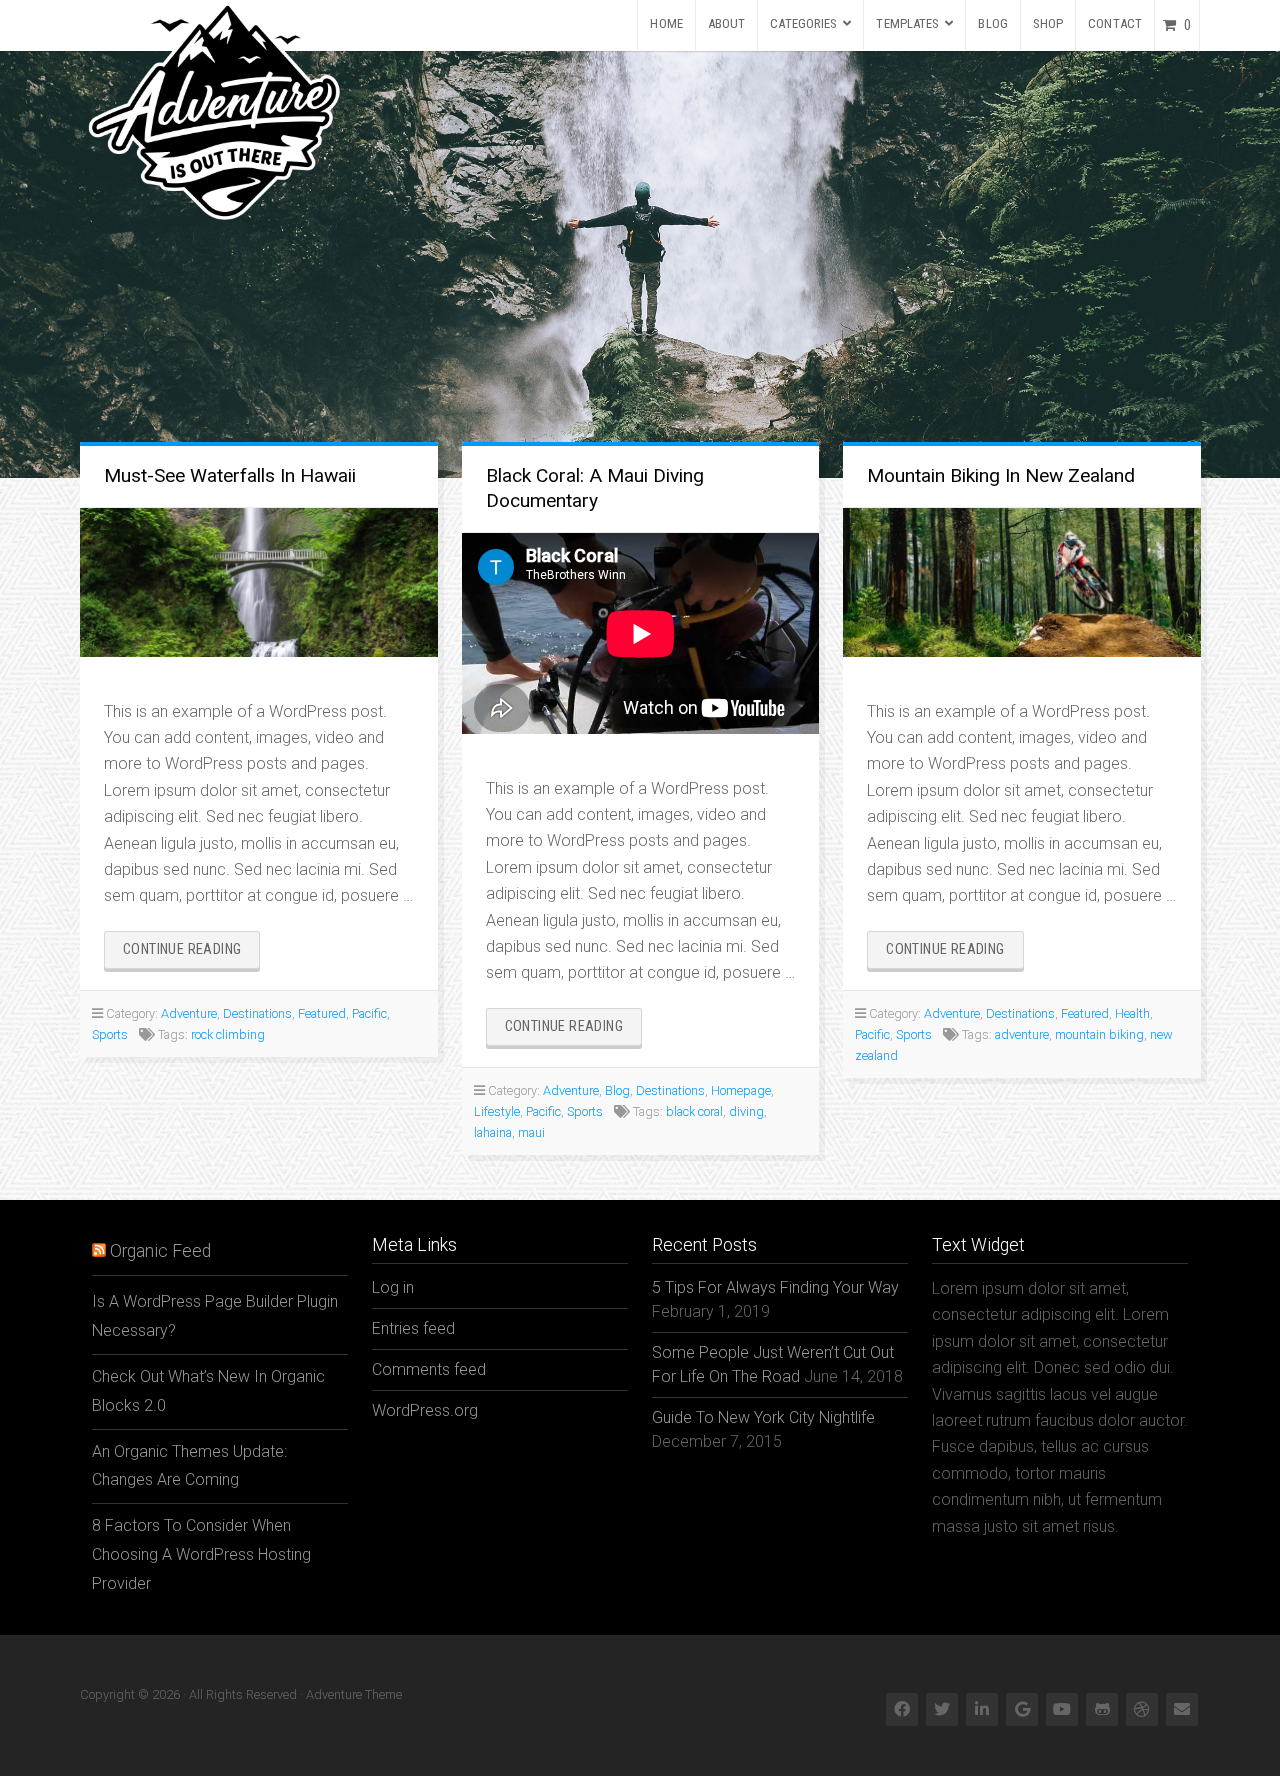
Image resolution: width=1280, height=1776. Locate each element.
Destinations (257, 1013)
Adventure (189, 1013)
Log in (393, 1287)
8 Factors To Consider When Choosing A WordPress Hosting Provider (201, 1554)
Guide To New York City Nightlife (763, 1417)
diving (746, 1111)
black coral (694, 1111)
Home (666, 23)
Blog (992, 23)
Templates (907, 23)
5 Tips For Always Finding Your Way (775, 1287)
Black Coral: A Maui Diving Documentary (595, 488)
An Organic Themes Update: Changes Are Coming (189, 1466)
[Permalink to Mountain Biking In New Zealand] (1022, 582)
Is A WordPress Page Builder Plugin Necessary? (215, 1316)
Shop (1048, 23)
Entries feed (413, 1328)
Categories (803, 23)
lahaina (493, 1132)
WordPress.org (425, 1410)
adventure (1022, 1034)
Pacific (369, 1013)
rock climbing (228, 1034)
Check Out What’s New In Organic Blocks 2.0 (208, 1391)
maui (531, 1132)
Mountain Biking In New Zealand (1001, 475)
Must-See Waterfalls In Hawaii (230, 475)
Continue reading (191, 954)
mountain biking (1099, 1034)
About (727, 23)
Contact (1115, 23)
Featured (322, 1013)
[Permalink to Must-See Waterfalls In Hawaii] (259, 582)
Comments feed (429, 1369)
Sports (110, 1034)
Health (1132, 1013)
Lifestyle (497, 1111)
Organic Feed (160, 1251)
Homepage (741, 1090)
